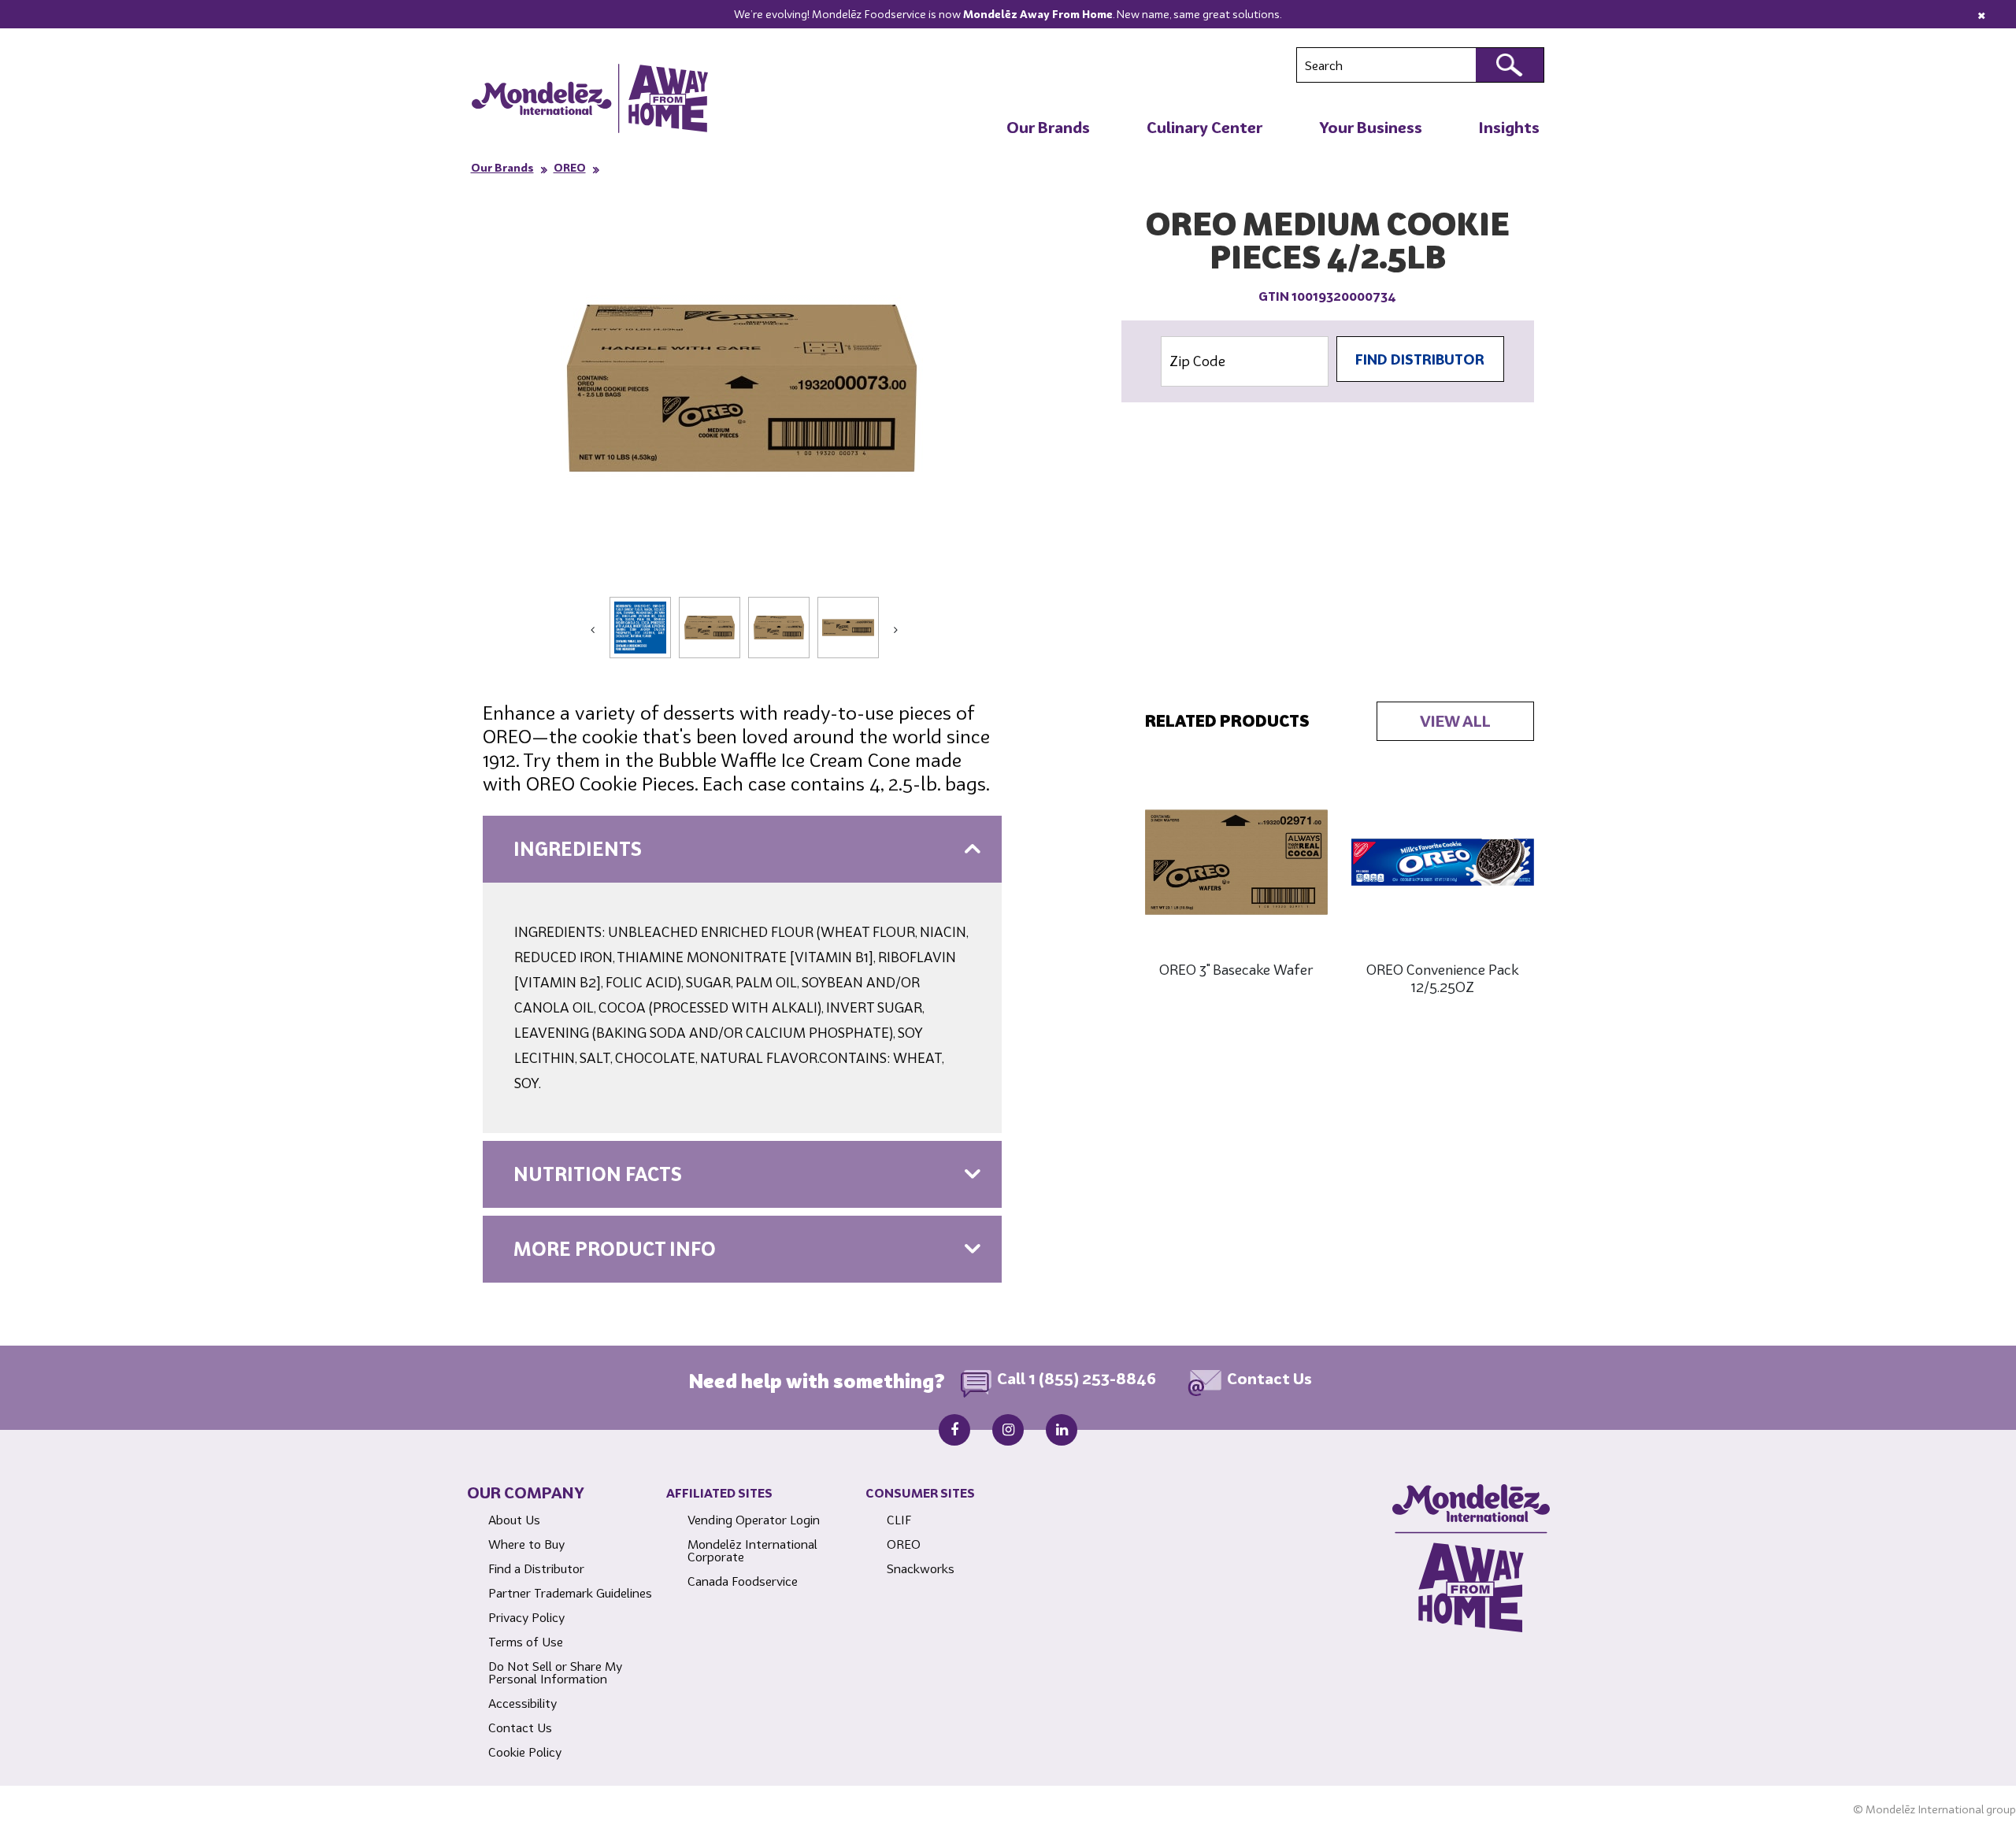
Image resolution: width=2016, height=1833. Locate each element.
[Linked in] (1062, 1430)
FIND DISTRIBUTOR (1420, 359)
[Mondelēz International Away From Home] (590, 98)
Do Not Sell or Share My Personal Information (555, 1672)
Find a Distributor (536, 1568)
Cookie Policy (525, 1752)
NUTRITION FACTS (598, 1174)
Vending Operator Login (754, 1520)
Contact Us (1269, 1379)
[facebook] (954, 1430)
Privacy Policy (526, 1617)
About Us (514, 1520)
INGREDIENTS (578, 849)
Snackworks (921, 1568)
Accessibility (523, 1703)
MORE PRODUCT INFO (615, 1249)
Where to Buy (526, 1544)
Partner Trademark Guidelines (570, 1593)
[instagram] (1008, 1430)
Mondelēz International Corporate (752, 1550)
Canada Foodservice (743, 1581)
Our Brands (502, 168)
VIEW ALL (1455, 721)
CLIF (899, 1520)
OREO (570, 168)
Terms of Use (526, 1642)
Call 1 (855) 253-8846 (1077, 1379)
